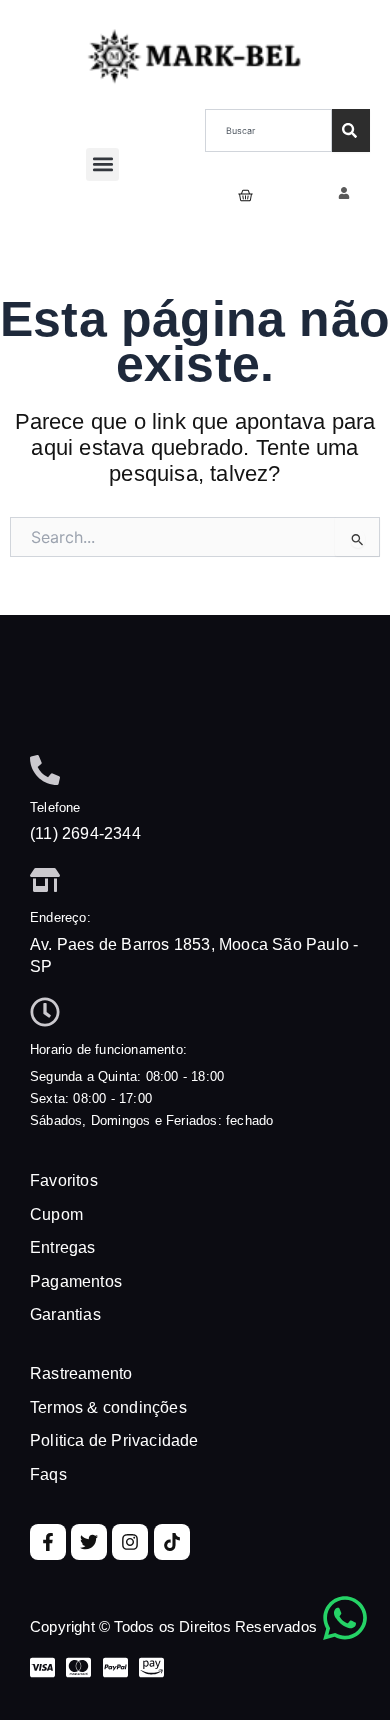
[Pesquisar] (351, 130)
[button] (102, 164)
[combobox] (268, 130)
